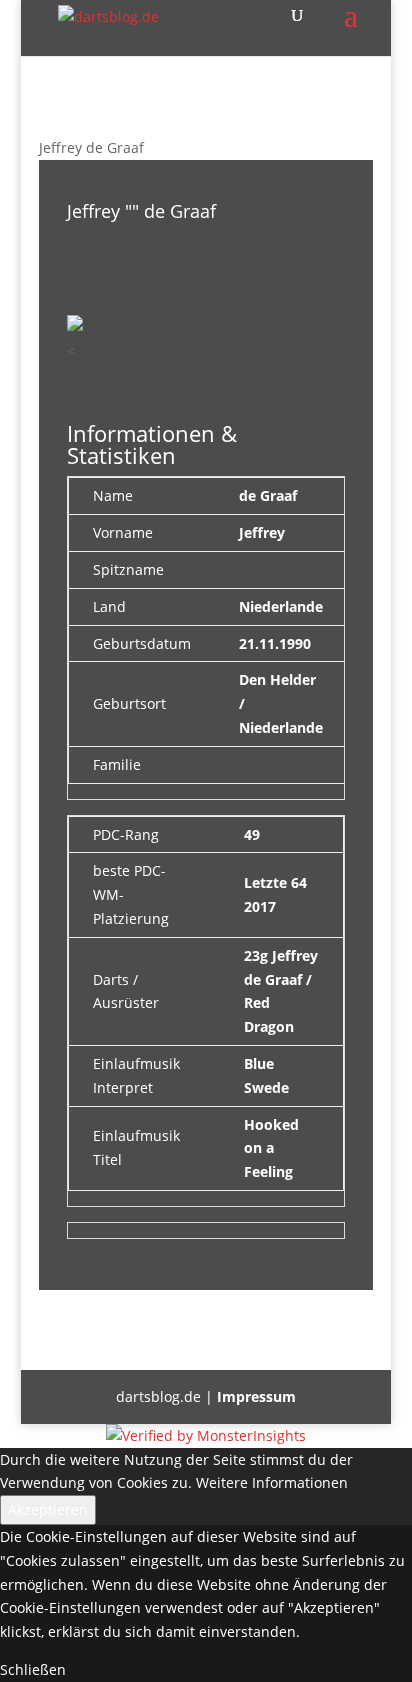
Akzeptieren (48, 1509)
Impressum (256, 1396)
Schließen (33, 1669)
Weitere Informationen (272, 1482)
